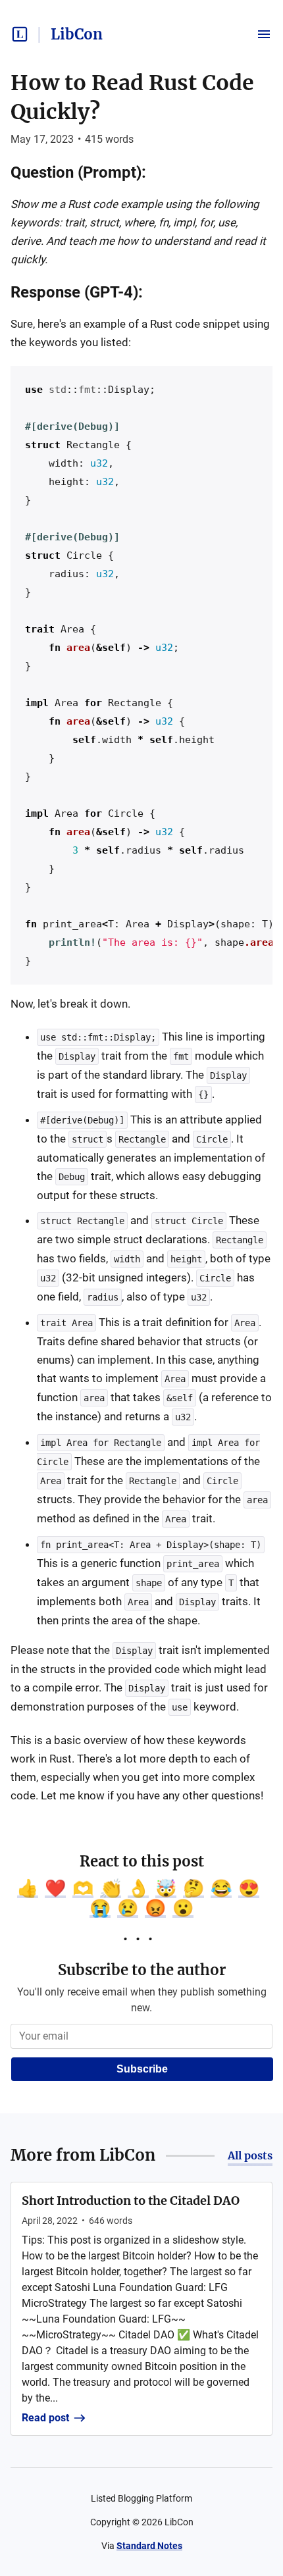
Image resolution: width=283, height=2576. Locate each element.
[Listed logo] (20, 34)
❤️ (55, 1888)
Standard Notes (149, 2546)
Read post (45, 2418)
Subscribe (142, 2069)
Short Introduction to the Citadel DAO (131, 2201)
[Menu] (264, 34)
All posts (250, 2155)
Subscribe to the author (142, 1970)
